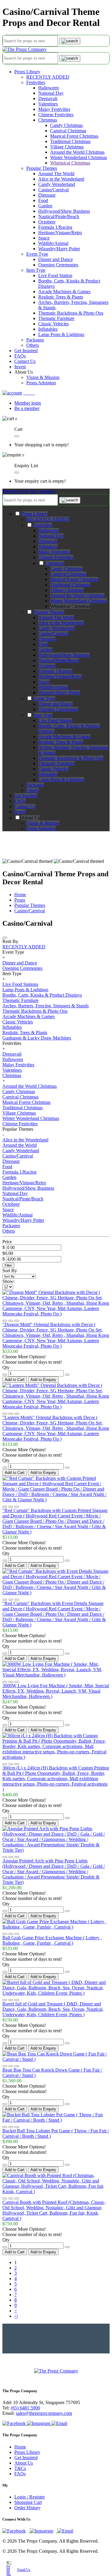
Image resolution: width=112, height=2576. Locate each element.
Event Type (37, 254)
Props (20, 900)
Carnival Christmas (68, 131)
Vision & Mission (43, 377)
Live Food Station (55, 275)
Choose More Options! (24, 1357)
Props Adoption (41, 383)
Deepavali (48, 98)
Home (20, 895)
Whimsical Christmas (70, 163)
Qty (6, 1367)
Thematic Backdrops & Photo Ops (71, 313)
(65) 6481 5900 (25, 2408)
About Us (24, 2463)
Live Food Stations (20, 984)
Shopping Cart (28, 2502)
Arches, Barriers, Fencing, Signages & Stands (46, 1006)
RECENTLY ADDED (48, 77)
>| (16, 2316)
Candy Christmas (66, 125)
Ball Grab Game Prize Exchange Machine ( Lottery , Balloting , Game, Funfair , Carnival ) (52, 1940)
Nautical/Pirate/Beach (59, 216)
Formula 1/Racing (55, 227)
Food (43, 200)
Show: (9, 1281)
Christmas (48, 120)
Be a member (27, 408)
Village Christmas (67, 147)
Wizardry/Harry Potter (59, 249)
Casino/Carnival (53, 190)
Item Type (36, 270)
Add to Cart (15, 1380)
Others (33, 345)
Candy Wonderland (57, 184)
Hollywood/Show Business (64, 211)
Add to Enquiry (43, 1380)
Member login (28, 403)
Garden (45, 206)
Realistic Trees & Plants (61, 297)
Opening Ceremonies (58, 265)
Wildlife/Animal (53, 243)
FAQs (20, 2474)
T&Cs (20, 2468)
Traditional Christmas (70, 141)
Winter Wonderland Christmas (79, 157)
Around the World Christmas (77, 152)
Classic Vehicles (53, 324)
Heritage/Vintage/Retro (60, 233)
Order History (27, 2508)
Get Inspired (26, 2458)
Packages (35, 340)
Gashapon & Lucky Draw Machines (37, 1038)
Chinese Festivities (56, 115)
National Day (51, 93)
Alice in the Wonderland (61, 179)
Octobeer (47, 222)
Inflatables (48, 329)
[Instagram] (39, 2423)
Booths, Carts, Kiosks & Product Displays (42, 995)
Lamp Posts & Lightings (61, 334)
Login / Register (30, 2497)
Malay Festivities (54, 109)
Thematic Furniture (56, 318)
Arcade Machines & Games (64, 292)
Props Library (27, 72)
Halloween (49, 88)
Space (44, 238)
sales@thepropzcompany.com (44, 2413)
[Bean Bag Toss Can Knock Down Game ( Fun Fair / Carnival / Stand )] (56, 2059)
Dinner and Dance (56, 259)
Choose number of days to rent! (32, 1362)
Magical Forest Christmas (74, 136)
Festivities (36, 82)
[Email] (59, 2423)
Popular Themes (42, 168)
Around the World (20, 1145)
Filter (8, 1265)
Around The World (56, 174)
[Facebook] (15, 2423)
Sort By (10, 1271)
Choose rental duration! (24, 2091)
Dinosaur (47, 195)
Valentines (48, 104)
